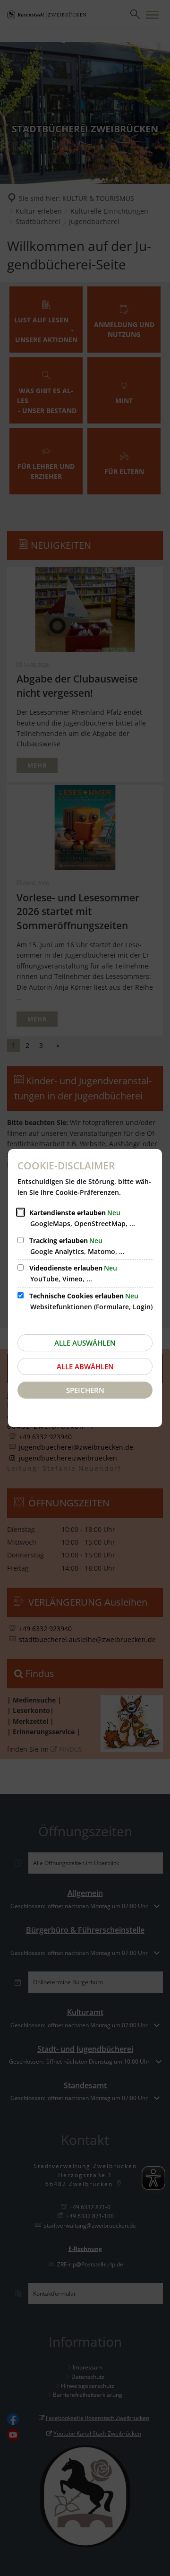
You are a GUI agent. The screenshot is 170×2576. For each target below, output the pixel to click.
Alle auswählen (85, 1343)
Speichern (85, 1390)
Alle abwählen (85, 1366)
